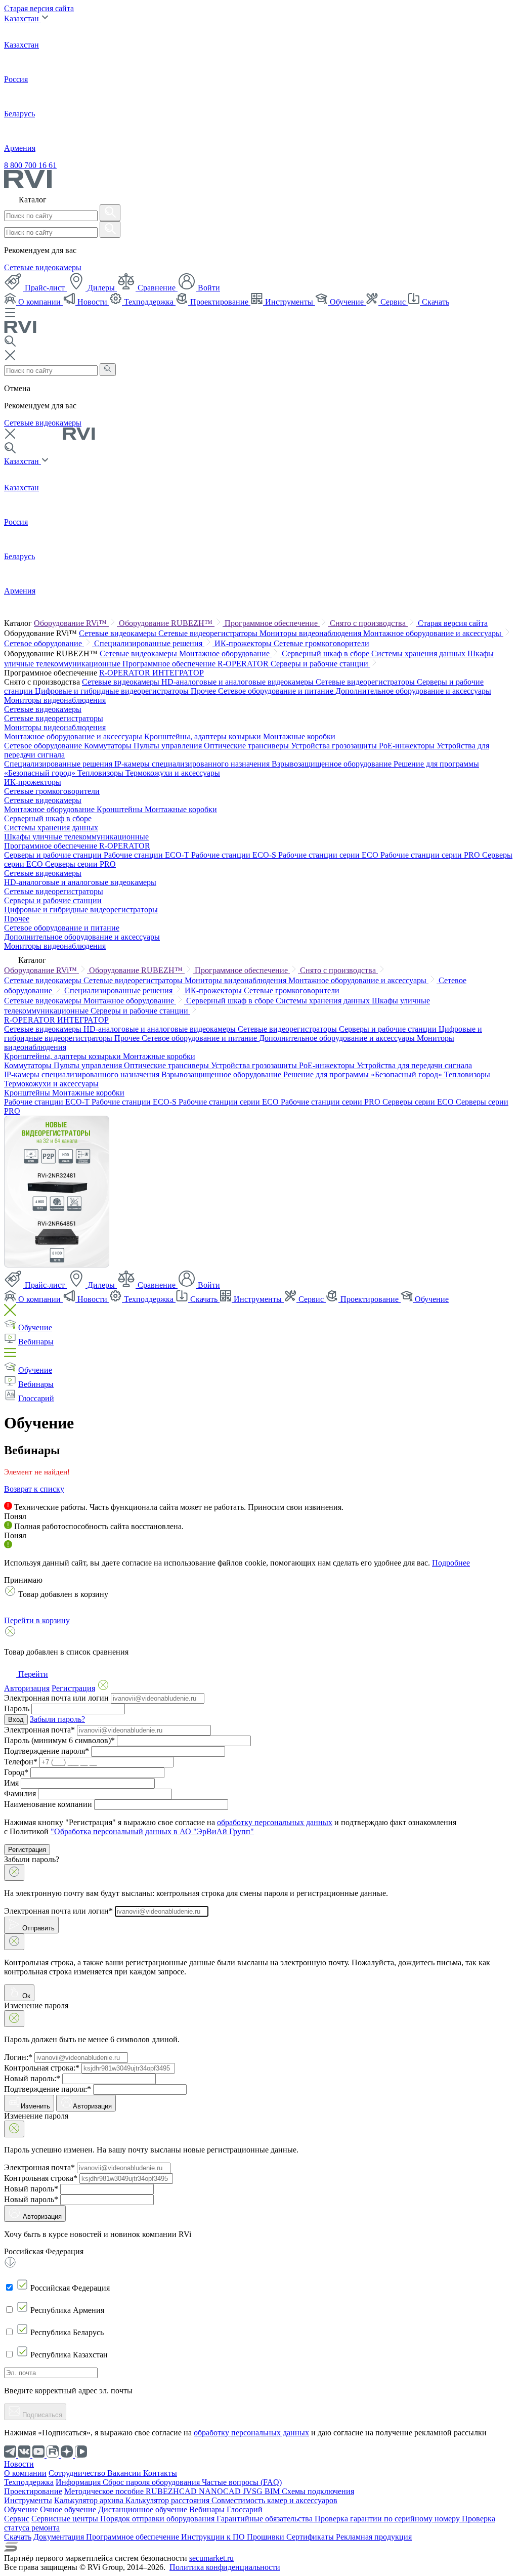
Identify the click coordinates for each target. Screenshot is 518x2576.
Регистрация (27, 1850)
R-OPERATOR (126, 673)
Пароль (17, 1708)
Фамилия (20, 1793)
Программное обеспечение (272, 623)
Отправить (37, 1928)
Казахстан (23, 18)
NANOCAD (221, 2491)
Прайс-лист (45, 288)
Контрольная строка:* (42, 2068)
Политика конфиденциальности (225, 2567)
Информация (79, 2482)
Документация (60, 2537)
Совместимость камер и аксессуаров (274, 2500)
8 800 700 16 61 (30, 165)
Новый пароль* (31, 2189)
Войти (208, 288)
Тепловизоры (101, 773)
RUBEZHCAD (172, 2491)
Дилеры (101, 288)
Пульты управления (169, 746)
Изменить (35, 2106)
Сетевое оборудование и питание (277, 691)
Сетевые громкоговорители (321, 643)
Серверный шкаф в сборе (327, 653)
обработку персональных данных (275, 1822)
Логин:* (18, 2057)
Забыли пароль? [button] (57, 1719)
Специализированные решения (149, 643)
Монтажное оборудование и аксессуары (433, 633)
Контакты (160, 2473)
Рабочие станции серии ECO (329, 855)
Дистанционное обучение (144, 2509)
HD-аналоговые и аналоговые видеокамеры (239, 682)
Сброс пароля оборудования (152, 2482)
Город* (16, 1772)
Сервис (393, 302)
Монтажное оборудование (225, 653)
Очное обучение (69, 2509)
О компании (39, 302)
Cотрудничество (78, 2473)
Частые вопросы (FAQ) (242, 2482)
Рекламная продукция (374, 2537)
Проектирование (219, 302)
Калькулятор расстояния (168, 2500)
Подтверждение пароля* (47, 1751)
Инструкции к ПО (214, 2537)
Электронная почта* (39, 1730)
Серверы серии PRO (80, 864)
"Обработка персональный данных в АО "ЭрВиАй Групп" (152, 1831)
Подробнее (451, 1563)
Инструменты (289, 302)
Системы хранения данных (419, 653)
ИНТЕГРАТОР (178, 673)
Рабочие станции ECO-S (235, 855)
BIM (273, 2491)
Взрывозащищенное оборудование (333, 764)
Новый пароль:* (32, 2078)
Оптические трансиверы (247, 746)
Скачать (435, 302)
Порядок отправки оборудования (158, 2519)
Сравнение (157, 288)
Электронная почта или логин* (58, 1911)
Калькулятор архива (90, 2500)
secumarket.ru (211, 2558)
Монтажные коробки (299, 736)
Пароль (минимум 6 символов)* (59, 1740)
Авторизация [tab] (27, 1688)
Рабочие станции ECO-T (147, 855)
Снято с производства (369, 623)
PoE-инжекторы (408, 746)
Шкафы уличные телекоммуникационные (76, 837)
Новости (92, 302)
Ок (25, 1996)
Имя (11, 1783)
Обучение (347, 302)
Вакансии (125, 2473)
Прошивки (267, 2537)
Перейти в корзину (37, 1620)
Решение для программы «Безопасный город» (364, 1074)
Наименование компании (48, 1804)
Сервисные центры (66, 2519)
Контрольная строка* (41, 2178)
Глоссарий (36, 1398)
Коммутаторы (109, 746)
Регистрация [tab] (73, 1688)
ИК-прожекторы (244, 643)
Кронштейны (121, 809)
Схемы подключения (318, 2491)
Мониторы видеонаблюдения (311, 633)
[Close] (14, 1872)
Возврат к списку (34, 1489)
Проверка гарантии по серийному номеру (388, 2519)
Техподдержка (149, 302)
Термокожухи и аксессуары (173, 773)
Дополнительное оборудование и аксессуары (413, 691)
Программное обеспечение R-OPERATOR (197, 664)
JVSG (254, 2491)
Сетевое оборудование (44, 643)
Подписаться (41, 2415)
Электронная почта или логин (56, 1698)
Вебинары (36, 1342)
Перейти (32, 1674)
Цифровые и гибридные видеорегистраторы (113, 691)
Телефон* (21, 1762)
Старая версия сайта (39, 8)
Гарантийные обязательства (266, 2519)
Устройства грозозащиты (335, 746)
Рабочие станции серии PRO (431, 855)
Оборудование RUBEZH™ (167, 623)
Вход (16, 1720)
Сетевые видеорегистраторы (209, 633)
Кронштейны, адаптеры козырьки (204, 736)
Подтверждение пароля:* (48, 2089)
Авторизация (92, 2106)
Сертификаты (311, 2537)
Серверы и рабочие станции (320, 664)
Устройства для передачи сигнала (414, 1065)
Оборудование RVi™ (71, 623)
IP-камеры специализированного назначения (193, 764)
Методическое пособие (105, 2491)
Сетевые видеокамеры (43, 267)
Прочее (204, 691)
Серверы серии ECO (419, 1102)
